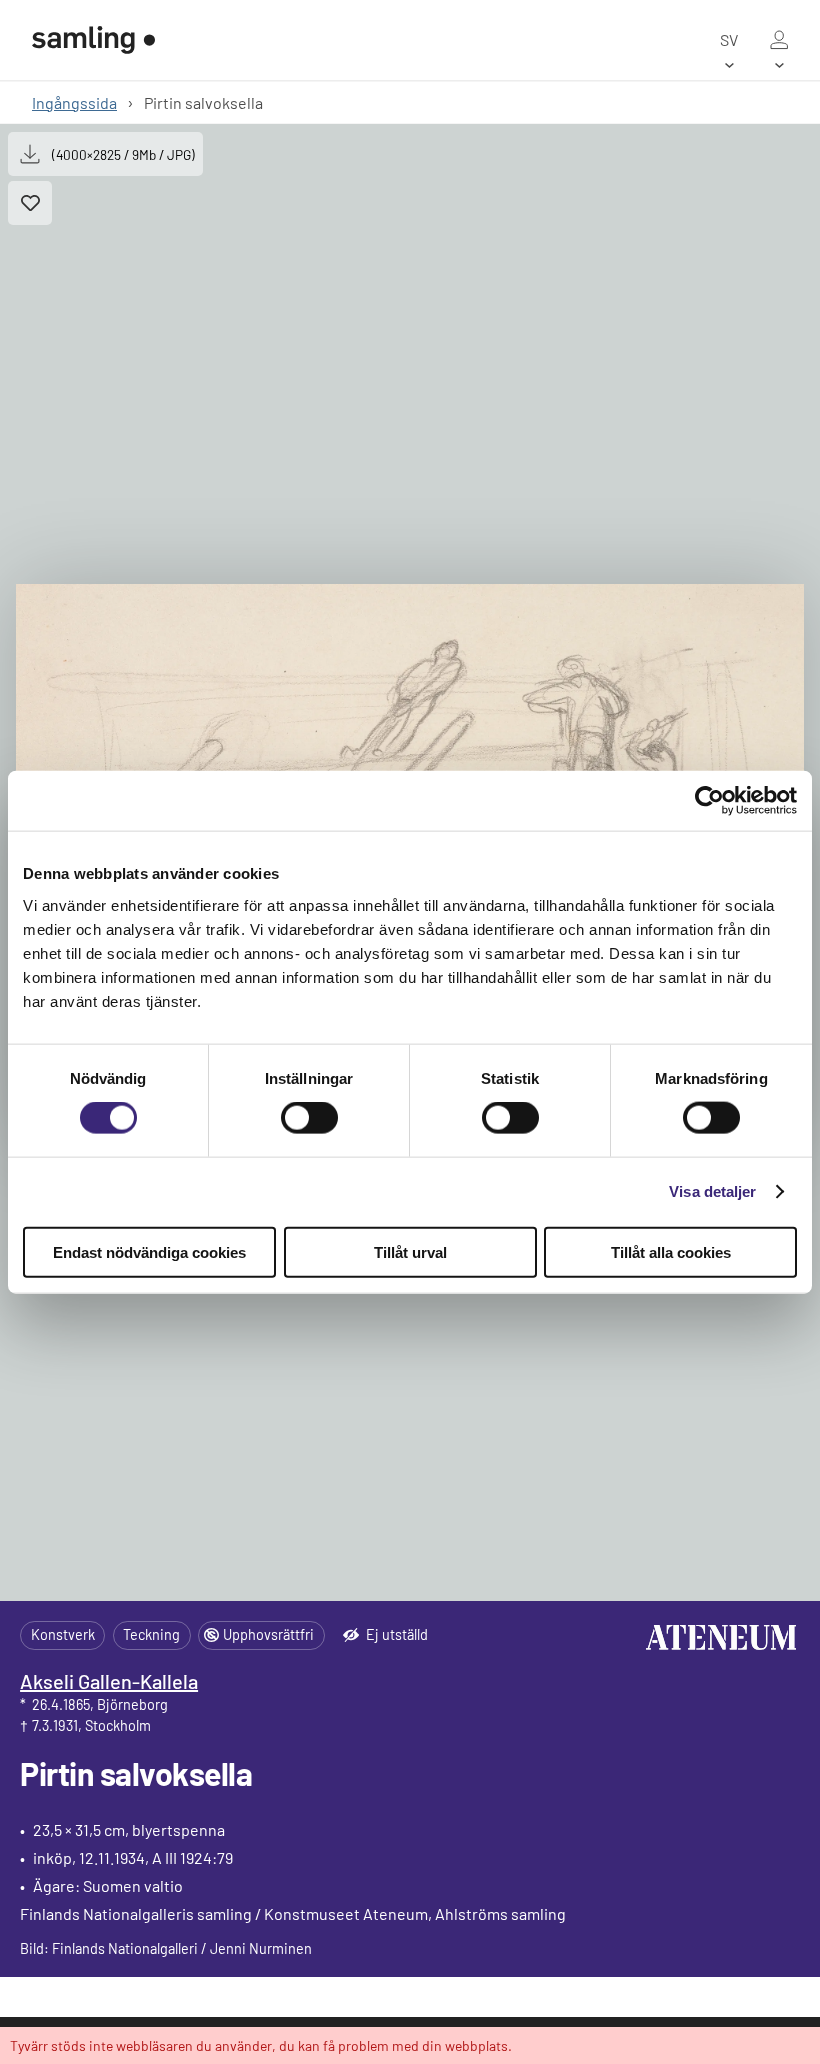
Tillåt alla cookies (671, 1251)
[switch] (309, 1118)
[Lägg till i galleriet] (30, 203)
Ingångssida (74, 102)
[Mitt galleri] (779, 40)
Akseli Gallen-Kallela (109, 1681)
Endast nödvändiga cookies (149, 1251)
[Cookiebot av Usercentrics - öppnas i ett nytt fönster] (709, 801)
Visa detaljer (712, 1191)
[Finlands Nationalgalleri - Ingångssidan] (93, 40)
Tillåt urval (410, 1251)
